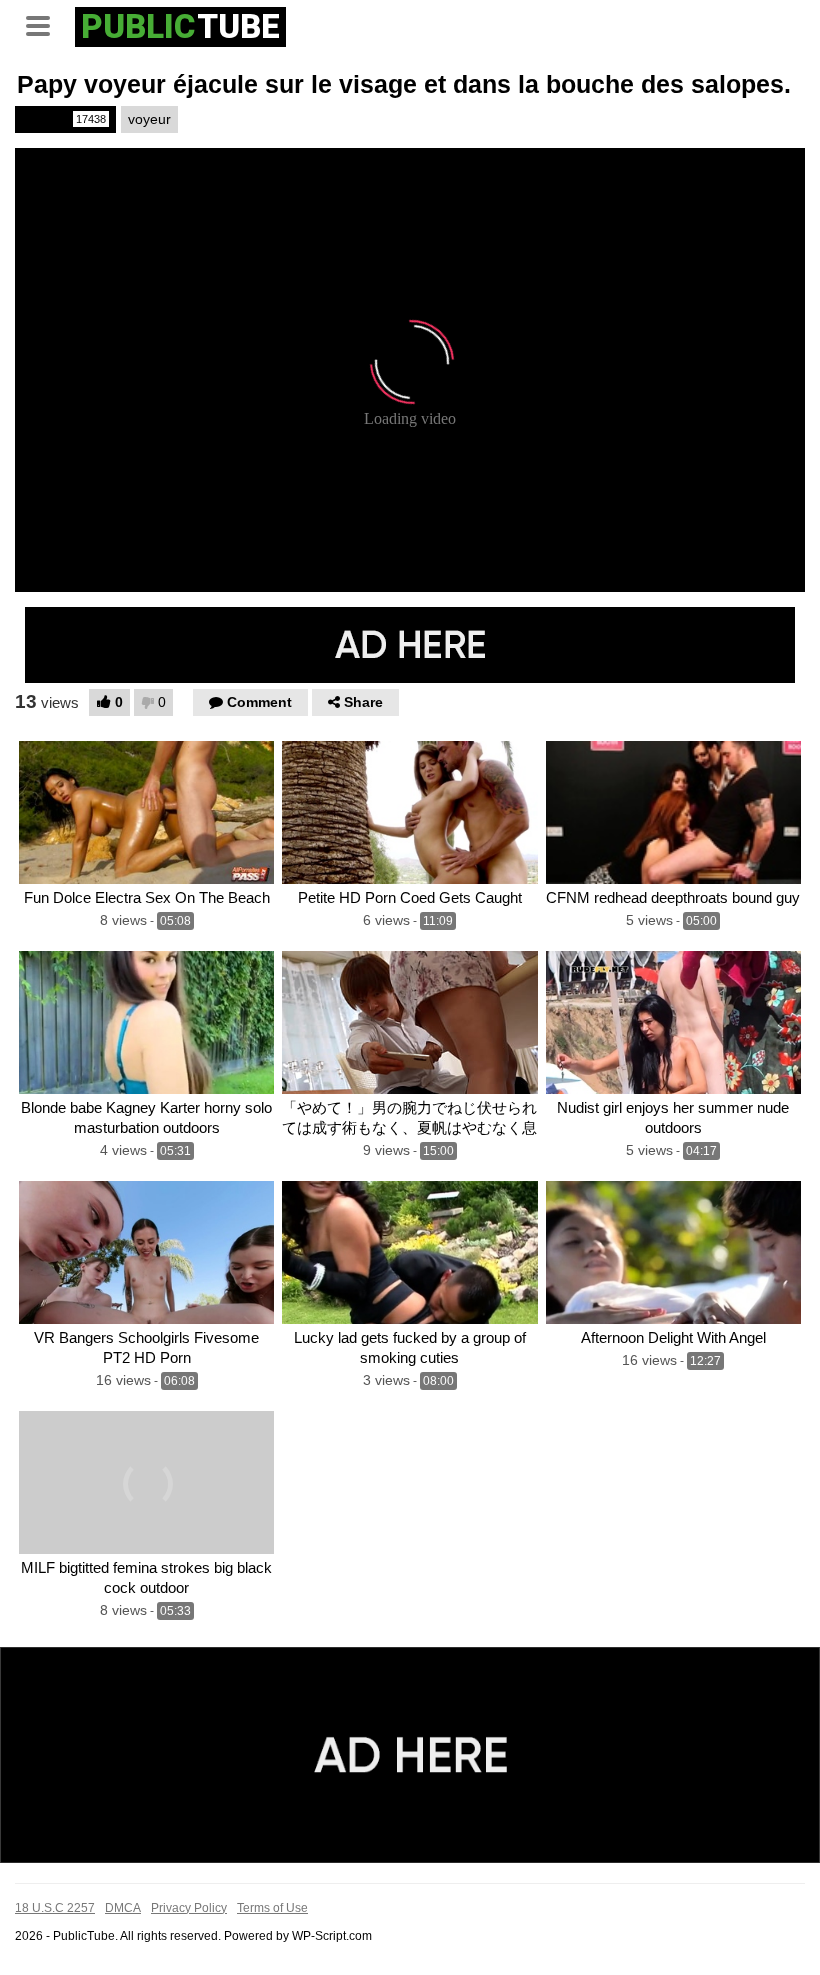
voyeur (149, 119)
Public (64, 119)
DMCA (123, 1908)
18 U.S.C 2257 (55, 1908)
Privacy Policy (189, 1908)
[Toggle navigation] (45, 24)
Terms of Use (272, 1908)
